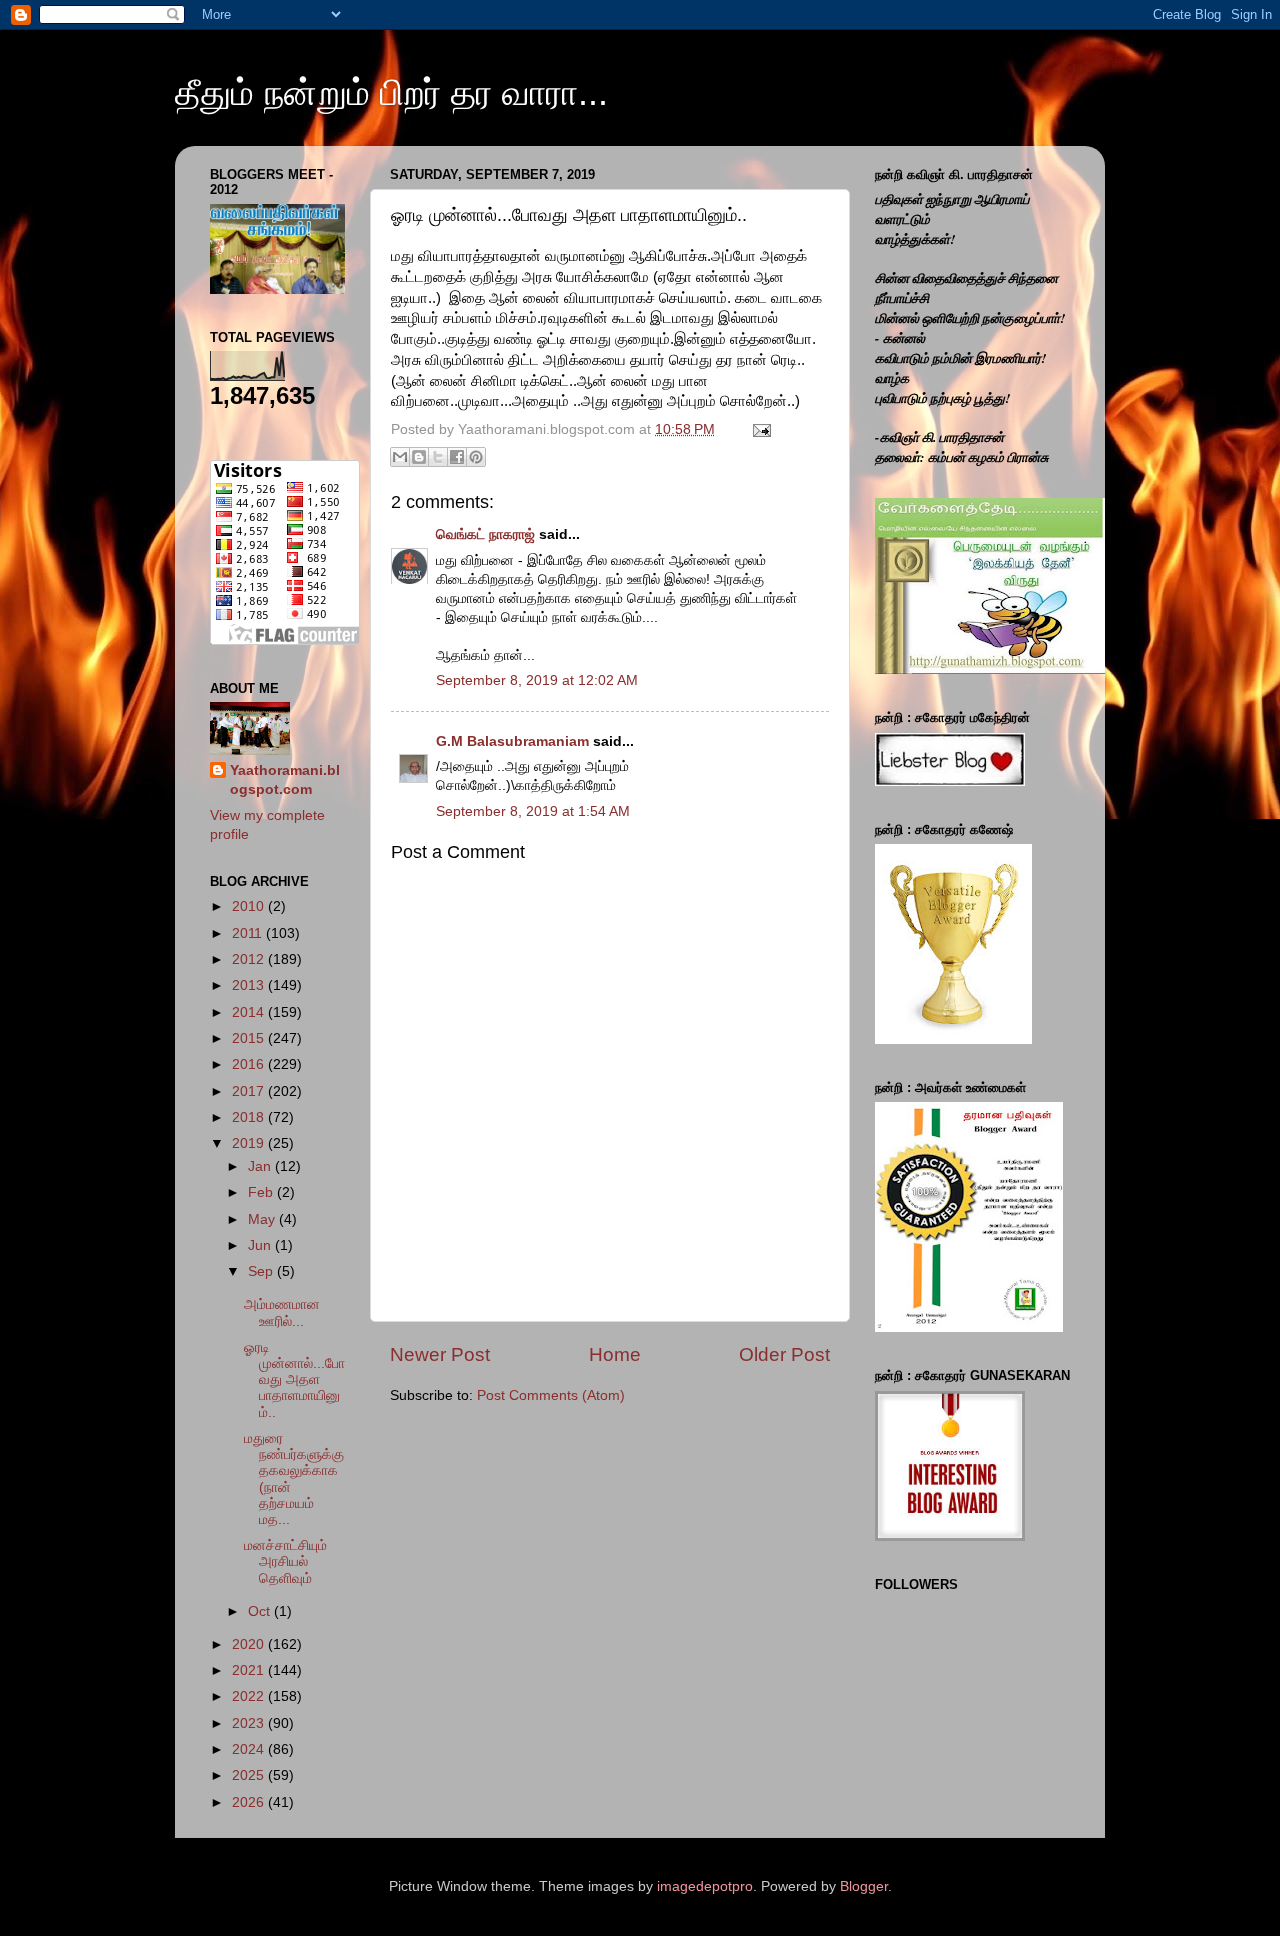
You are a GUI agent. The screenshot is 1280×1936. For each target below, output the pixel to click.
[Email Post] (758, 429)
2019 (250, 1143)
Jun (261, 1245)
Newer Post (440, 1354)
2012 (250, 959)
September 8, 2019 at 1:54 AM (533, 811)
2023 (250, 1723)
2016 (250, 1064)
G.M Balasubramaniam (512, 741)
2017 (250, 1091)
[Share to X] (438, 457)
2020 (250, 1644)
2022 (250, 1696)
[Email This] (400, 457)
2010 (250, 906)
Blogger (864, 1886)
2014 (250, 1012)
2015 (250, 1038)
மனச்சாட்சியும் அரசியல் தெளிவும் (285, 1561)
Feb (262, 1192)
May (263, 1219)
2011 (249, 933)
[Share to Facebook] (457, 457)
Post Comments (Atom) (551, 1395)
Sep (262, 1271)
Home (615, 1354)
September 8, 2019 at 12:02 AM (537, 680)
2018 (250, 1117)
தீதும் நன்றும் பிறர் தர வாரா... (391, 92)
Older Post (784, 1354)
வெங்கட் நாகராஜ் (485, 534)
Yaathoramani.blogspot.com (285, 780)
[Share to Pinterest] (476, 457)
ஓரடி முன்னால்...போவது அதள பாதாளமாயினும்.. (294, 1380)
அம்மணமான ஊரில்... (282, 1312)
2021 (250, 1670)
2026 (250, 1802)
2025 (250, 1775)
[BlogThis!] (419, 457)
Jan (261, 1166)
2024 (250, 1749)
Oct (261, 1611)
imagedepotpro (705, 1886)
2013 (250, 985)
